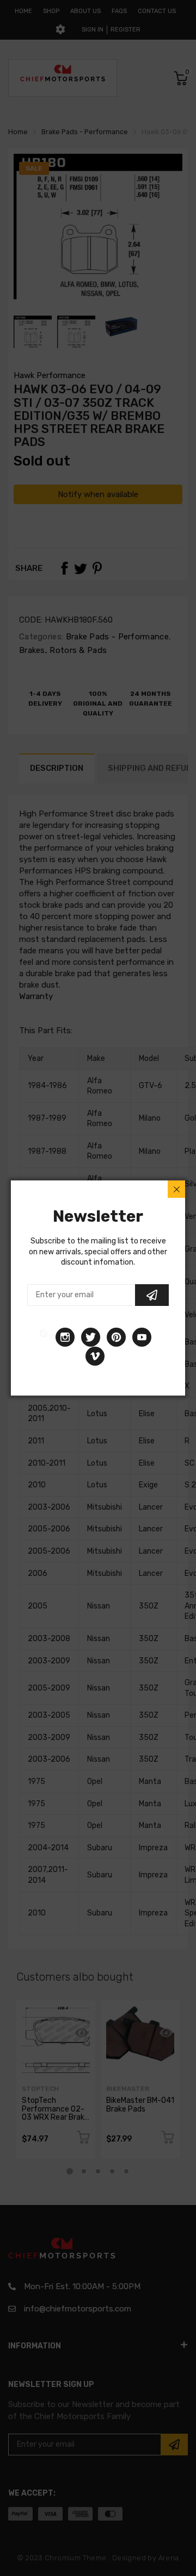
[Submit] (152, 1295)
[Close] (176, 1189)
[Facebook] (44, 1337)
